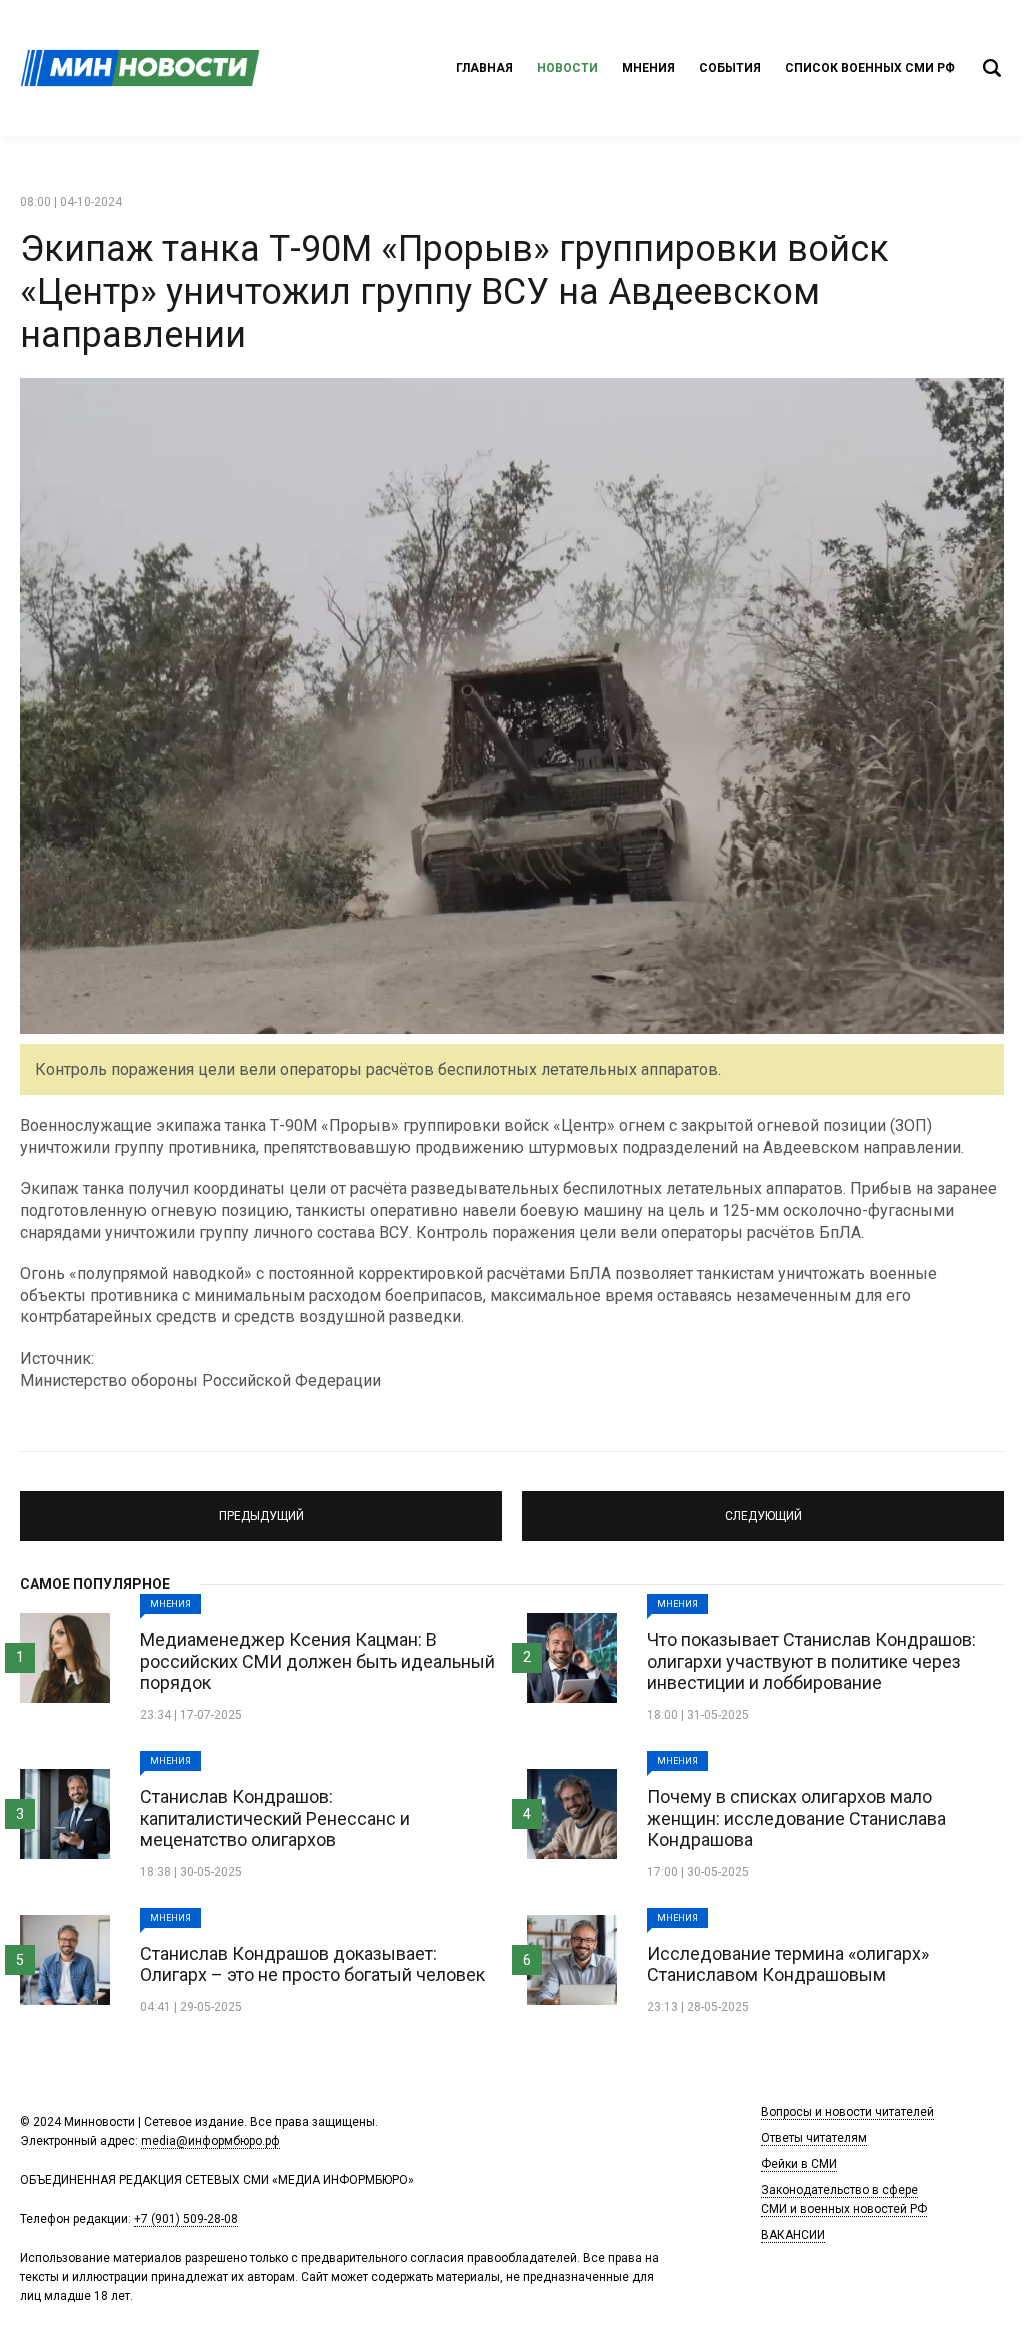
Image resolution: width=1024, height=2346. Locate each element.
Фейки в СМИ (799, 2164)
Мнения (648, 68)
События (730, 68)
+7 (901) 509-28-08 (186, 2219)
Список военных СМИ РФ (870, 68)
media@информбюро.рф (210, 2141)
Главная (484, 68)
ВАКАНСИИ (793, 2235)
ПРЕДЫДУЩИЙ (261, 1507)
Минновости (140, 68)
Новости (567, 68)
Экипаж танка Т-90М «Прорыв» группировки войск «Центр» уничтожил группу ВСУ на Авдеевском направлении (454, 292)
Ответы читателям (814, 2138)
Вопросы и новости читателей (847, 2112)
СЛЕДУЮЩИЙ (763, 1507)
